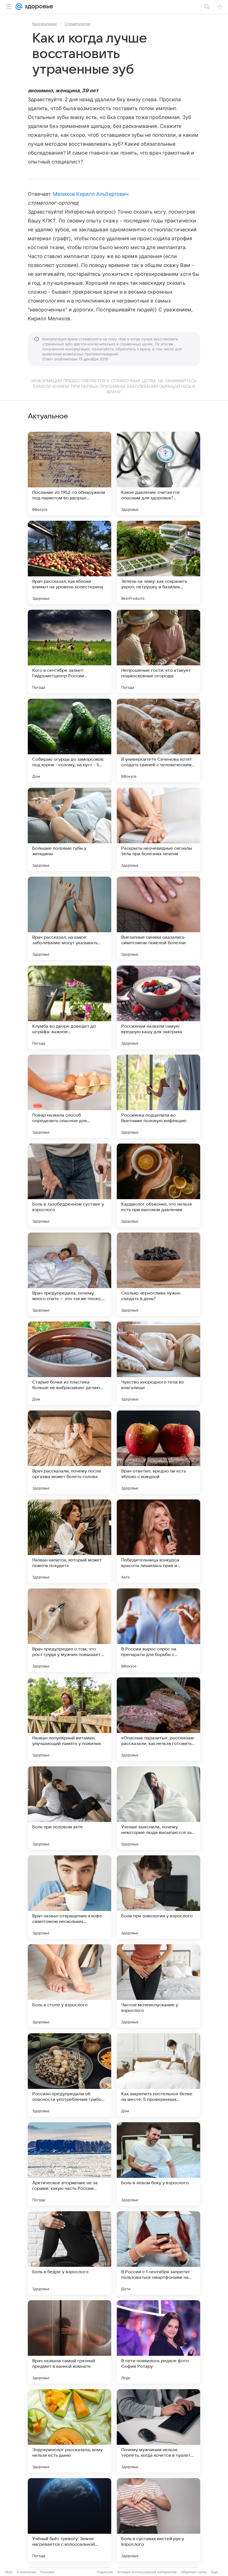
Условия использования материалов (147, 2572)
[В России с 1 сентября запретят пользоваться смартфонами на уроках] (158, 2253)
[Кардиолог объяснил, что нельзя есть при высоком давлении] (158, 1185)
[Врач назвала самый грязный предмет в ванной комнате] (70, 2342)
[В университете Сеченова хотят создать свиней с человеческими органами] (158, 740)
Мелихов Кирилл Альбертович (91, 194)
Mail (9, 2572)
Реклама (47, 2572)
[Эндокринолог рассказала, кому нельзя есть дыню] (70, 2431)
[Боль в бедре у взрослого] (70, 2253)
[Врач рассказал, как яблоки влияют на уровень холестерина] (70, 562)
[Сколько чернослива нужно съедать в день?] (158, 1274)
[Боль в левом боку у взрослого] (158, 2164)
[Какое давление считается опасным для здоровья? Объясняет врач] (158, 473)
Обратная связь (194, 2572)
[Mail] (19, 7)
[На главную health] (38, 7)
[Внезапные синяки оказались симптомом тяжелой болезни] (158, 918)
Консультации (44, 24)
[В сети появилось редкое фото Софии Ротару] (158, 2342)
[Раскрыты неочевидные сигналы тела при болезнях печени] (158, 829)
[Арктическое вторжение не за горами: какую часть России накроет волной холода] (70, 2164)
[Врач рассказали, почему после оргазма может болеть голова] (70, 1452)
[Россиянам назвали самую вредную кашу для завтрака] (158, 1007)
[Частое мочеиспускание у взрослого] (158, 1986)
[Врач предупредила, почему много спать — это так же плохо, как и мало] (70, 1274)
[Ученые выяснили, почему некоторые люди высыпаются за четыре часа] (158, 1808)
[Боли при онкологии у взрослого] (158, 1897)
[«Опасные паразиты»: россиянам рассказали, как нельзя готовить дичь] (158, 1719)
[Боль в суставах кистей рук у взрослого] (158, 2520)
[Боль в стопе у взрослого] (70, 1986)
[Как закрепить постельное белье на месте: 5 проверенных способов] (158, 2075)
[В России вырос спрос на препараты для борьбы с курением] (158, 1630)
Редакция (105, 2572)
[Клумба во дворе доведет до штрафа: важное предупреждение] (70, 1007)
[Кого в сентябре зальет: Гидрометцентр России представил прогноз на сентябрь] (70, 651)
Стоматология (77, 24)
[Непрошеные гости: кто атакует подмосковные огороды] (158, 651)
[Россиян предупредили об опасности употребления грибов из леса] (70, 2075)
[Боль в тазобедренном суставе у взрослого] (70, 1185)
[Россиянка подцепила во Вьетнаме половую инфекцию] (158, 1096)
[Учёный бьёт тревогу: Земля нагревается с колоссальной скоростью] (70, 2520)
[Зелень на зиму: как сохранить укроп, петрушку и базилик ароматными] (158, 562)
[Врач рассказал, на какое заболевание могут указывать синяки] (70, 918)
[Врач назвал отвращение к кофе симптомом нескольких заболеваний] (70, 1897)
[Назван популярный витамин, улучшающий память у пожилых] (70, 1719)
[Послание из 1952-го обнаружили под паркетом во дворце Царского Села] (70, 473)
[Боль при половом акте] (70, 1808)
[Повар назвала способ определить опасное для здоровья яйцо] (70, 1096)
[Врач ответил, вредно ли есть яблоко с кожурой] (158, 1452)
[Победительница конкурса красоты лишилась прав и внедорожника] (158, 1541)
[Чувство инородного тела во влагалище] (158, 1363)
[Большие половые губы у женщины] (70, 829)
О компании (26, 2572)
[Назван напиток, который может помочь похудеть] (70, 1541)
